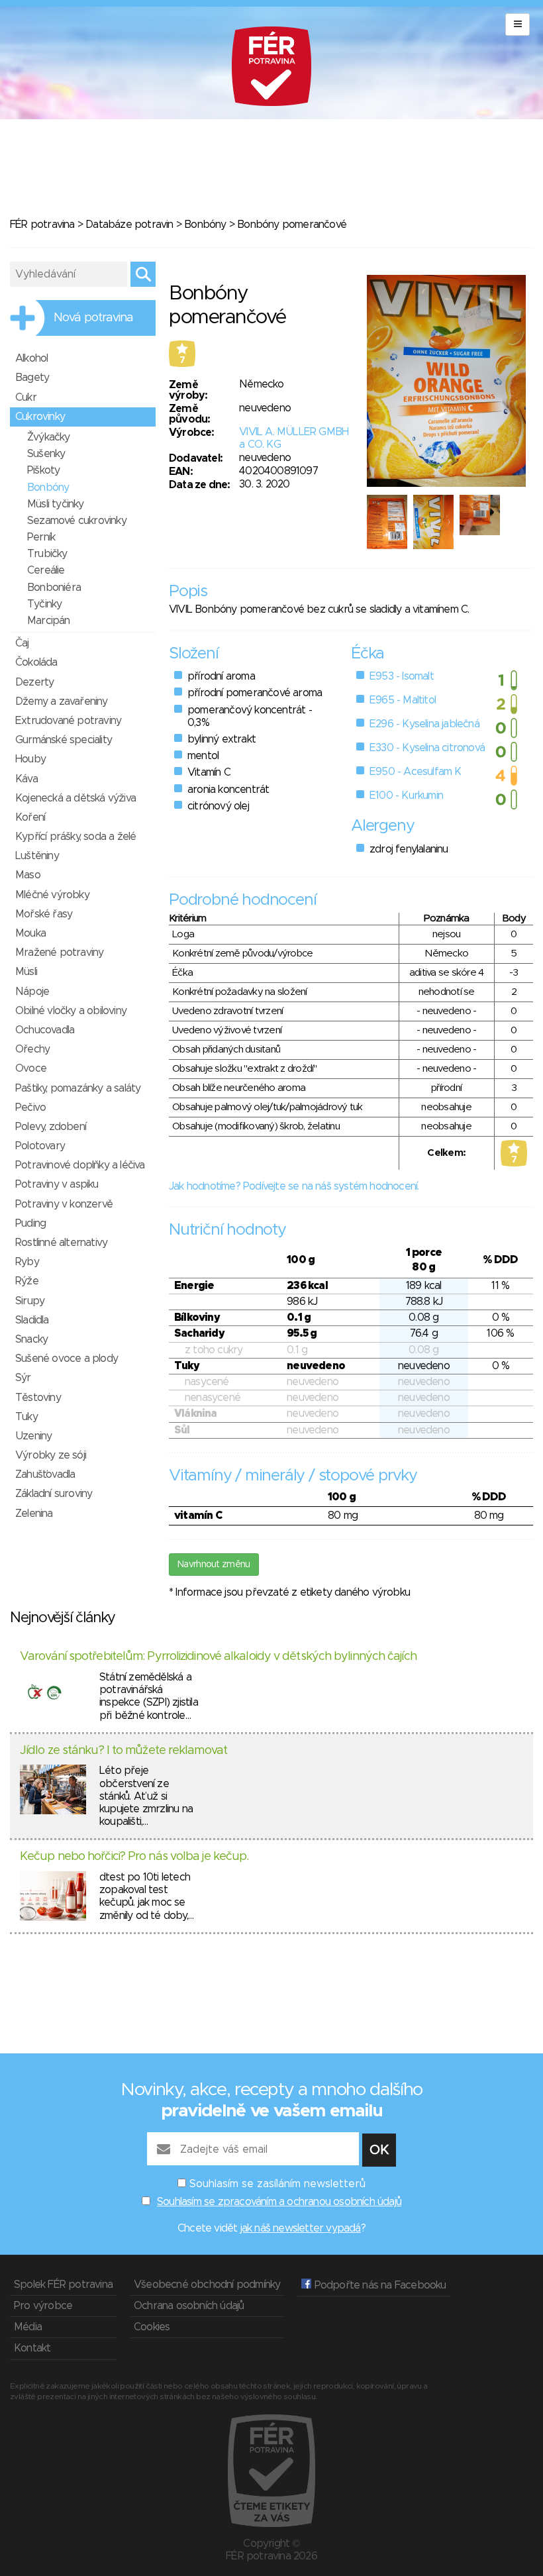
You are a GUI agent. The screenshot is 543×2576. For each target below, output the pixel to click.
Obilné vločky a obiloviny (71, 1011)
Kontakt (32, 2348)
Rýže (27, 1281)
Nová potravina (93, 318)
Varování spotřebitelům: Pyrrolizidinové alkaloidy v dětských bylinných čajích (218, 1657)
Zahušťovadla (45, 1474)
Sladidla (32, 1320)
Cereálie (46, 570)
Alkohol (31, 358)
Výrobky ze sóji (51, 1455)
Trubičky (47, 554)
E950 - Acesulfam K (416, 772)
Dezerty (34, 682)
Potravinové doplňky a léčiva (80, 1165)
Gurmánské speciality (64, 740)
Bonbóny (205, 225)
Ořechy (32, 1049)
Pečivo (30, 1108)
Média (28, 2327)
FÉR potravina (42, 225)
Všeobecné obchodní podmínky (207, 2285)
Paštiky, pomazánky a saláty (78, 1088)
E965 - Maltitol (403, 700)
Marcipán (49, 621)
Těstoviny (38, 1398)
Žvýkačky (49, 437)
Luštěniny (37, 856)
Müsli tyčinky (56, 504)
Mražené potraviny (59, 953)
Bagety (32, 378)
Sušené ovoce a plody (67, 1359)
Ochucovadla (45, 1030)
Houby (30, 759)
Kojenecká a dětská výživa (75, 798)
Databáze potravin (129, 225)
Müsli (26, 972)
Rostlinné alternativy (61, 1243)
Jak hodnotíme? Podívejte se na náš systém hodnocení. (294, 1186)
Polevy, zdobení (51, 1127)
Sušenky (46, 454)
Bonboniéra (54, 588)
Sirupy (30, 1301)
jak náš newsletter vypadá (301, 2228)
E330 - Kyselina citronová (427, 748)
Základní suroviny (54, 1494)
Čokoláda (36, 662)
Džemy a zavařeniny (62, 701)
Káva (26, 779)
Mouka (30, 933)
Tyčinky (44, 604)
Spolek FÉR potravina (63, 2285)
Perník (41, 537)
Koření (30, 817)
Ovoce (31, 1068)
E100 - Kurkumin (406, 796)
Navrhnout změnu (214, 1565)
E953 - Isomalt (402, 676)
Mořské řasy (44, 914)
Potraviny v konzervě (64, 1204)
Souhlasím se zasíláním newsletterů (277, 2184)
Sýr (23, 1378)
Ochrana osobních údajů (189, 2306)
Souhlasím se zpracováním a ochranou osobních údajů (279, 2202)
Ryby (27, 1262)
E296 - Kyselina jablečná (424, 724)
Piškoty (43, 470)
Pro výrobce (43, 2306)
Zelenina (34, 1514)
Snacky (31, 1339)
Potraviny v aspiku (57, 1184)
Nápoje (32, 992)
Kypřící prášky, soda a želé (75, 837)
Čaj (22, 643)
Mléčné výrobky (52, 895)
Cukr (26, 397)
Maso (28, 875)
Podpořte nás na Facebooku (378, 2285)
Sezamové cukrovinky (77, 521)
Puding (30, 1223)
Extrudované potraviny (68, 721)
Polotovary (40, 1146)
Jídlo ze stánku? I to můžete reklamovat (123, 1751)
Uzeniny (33, 1436)
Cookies (152, 2327)
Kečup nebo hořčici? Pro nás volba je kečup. (134, 1857)
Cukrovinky (40, 417)
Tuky (26, 1417)
